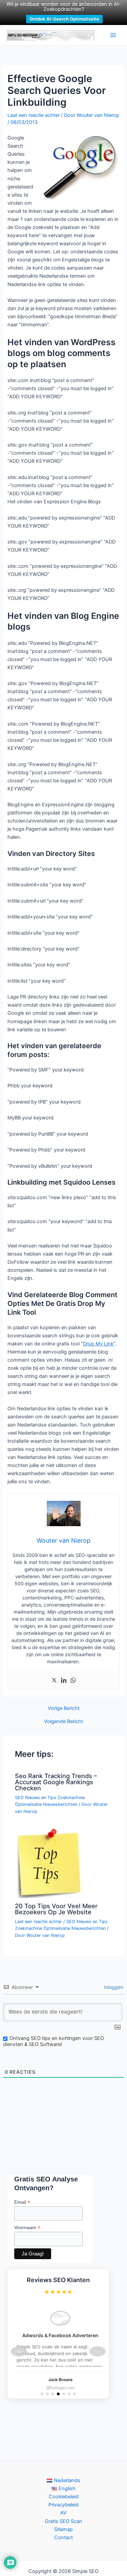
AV (63, 2513)
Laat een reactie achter (34, 115)
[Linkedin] (64, 1681)
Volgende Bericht (63, 1722)
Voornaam (27, 2228)
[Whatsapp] (73, 1681)
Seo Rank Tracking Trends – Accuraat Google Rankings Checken (56, 1782)
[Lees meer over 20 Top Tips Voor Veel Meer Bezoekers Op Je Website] (49, 1863)
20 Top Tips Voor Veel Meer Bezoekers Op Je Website (56, 1909)
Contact (63, 2537)
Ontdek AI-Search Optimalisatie (64, 19)
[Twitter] (54, 1681)
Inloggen (113, 1987)
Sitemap (63, 2529)
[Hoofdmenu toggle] (113, 35)
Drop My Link (98, 1344)
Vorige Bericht (64, 1708)
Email (22, 2202)
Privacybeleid (63, 2505)
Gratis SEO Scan (63, 2521)
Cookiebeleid (64, 2497)
